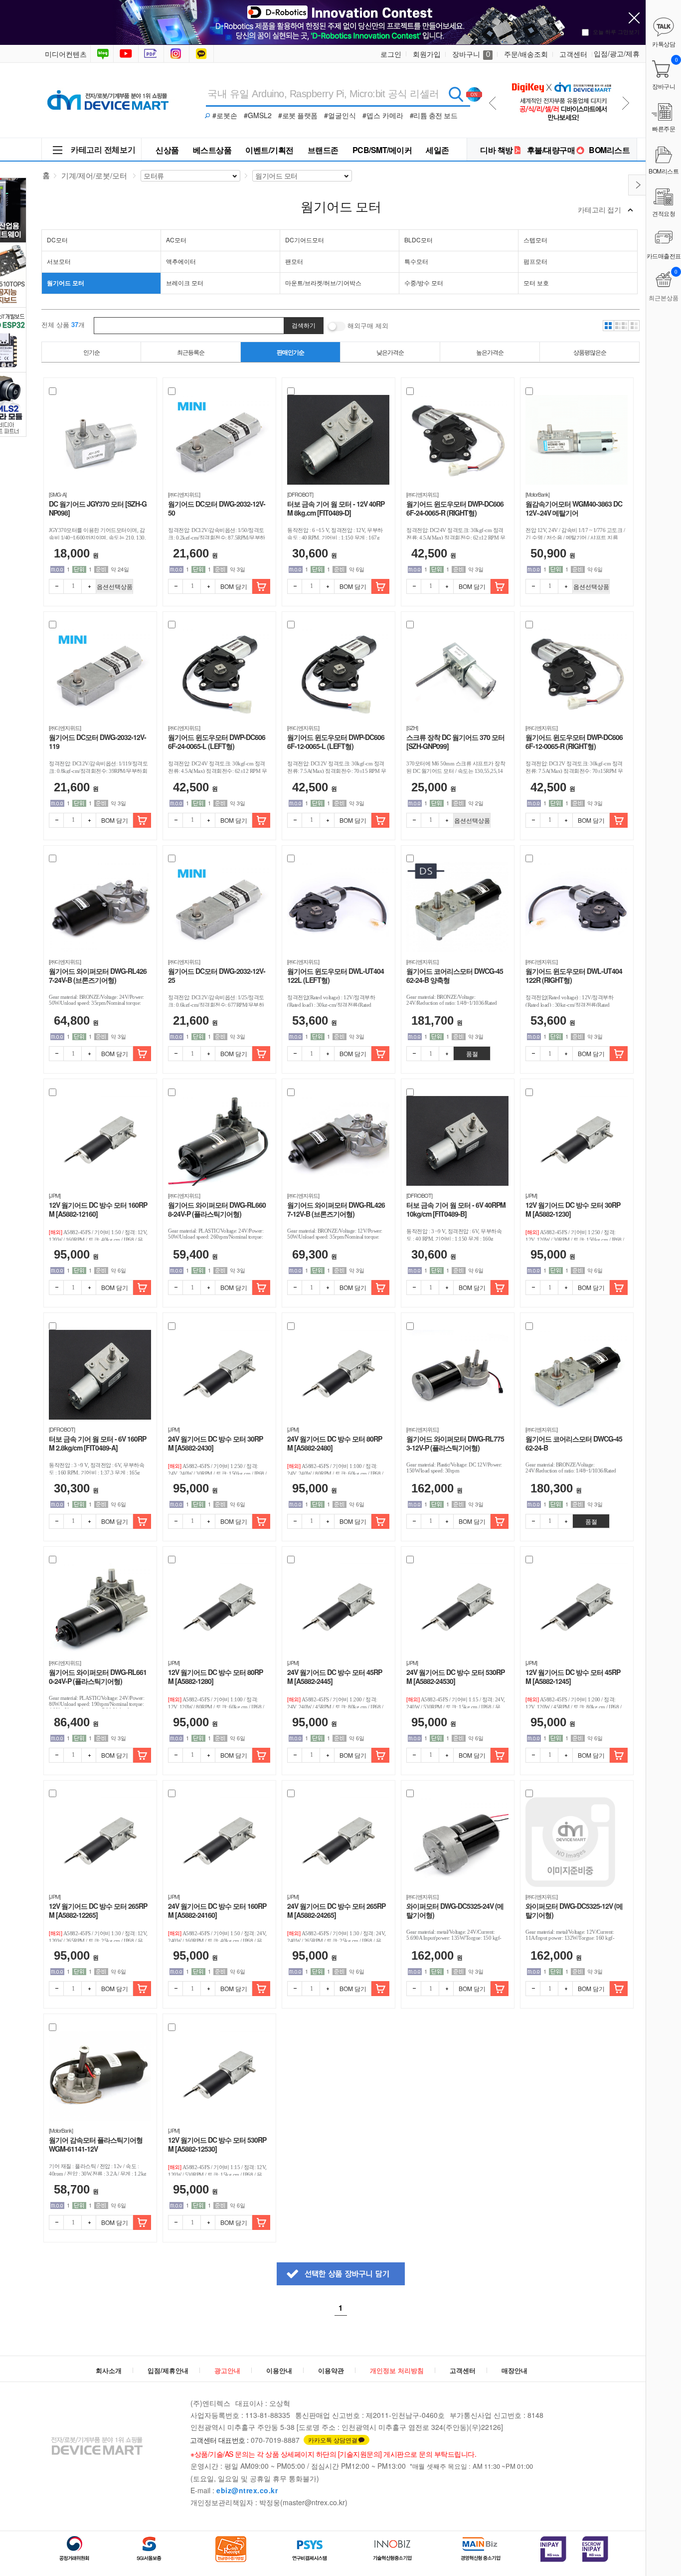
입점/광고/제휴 (617, 53)
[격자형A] (608, 326)
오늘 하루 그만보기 (616, 31)
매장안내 (514, 2370)
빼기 (56, 586)
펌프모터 (535, 261)
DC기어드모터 (305, 240)
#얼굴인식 (340, 115)
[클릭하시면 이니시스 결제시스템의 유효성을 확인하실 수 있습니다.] (553, 2549)
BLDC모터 (419, 240)
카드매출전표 (664, 256)
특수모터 (416, 261)
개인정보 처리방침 (397, 2370)
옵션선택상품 (115, 586)
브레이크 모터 (185, 282)
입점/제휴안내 (168, 2370)
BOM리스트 (609, 150)
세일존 (437, 150)
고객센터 (573, 54)
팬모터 (294, 261)
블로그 (102, 54)
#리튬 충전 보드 (434, 115)
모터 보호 (536, 282)
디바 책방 (497, 150)
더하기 (89, 586)
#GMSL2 (258, 115)
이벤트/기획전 (269, 150)
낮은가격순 (390, 352)
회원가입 (427, 54)
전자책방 (152, 54)
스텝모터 (535, 240)
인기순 (91, 352)
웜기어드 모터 (66, 283)
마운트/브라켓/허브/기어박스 (323, 282)
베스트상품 (212, 150)
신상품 (167, 150)
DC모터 (57, 240)
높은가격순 (490, 352)
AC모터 (176, 240)
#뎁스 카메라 (383, 115)
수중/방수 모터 (424, 282)
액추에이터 (181, 261)
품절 (472, 1053)
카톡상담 (202, 54)
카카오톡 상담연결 (333, 2440)
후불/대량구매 (551, 150)
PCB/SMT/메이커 (382, 150)
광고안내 (227, 2370)
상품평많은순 (590, 352)
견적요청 (664, 213)
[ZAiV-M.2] (561, 76)
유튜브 (126, 54)
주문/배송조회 (526, 54)
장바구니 (471, 54)
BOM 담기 (234, 586)
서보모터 (59, 261)
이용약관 (331, 2370)
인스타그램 (177, 54)
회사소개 (109, 2370)
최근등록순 (191, 352)
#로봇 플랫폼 (298, 115)
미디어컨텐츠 (66, 54)
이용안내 (279, 2370)
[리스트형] (634, 326)
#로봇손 (225, 115)
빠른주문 (664, 128)
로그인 (391, 54)
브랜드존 (323, 150)
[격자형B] (621, 326)
